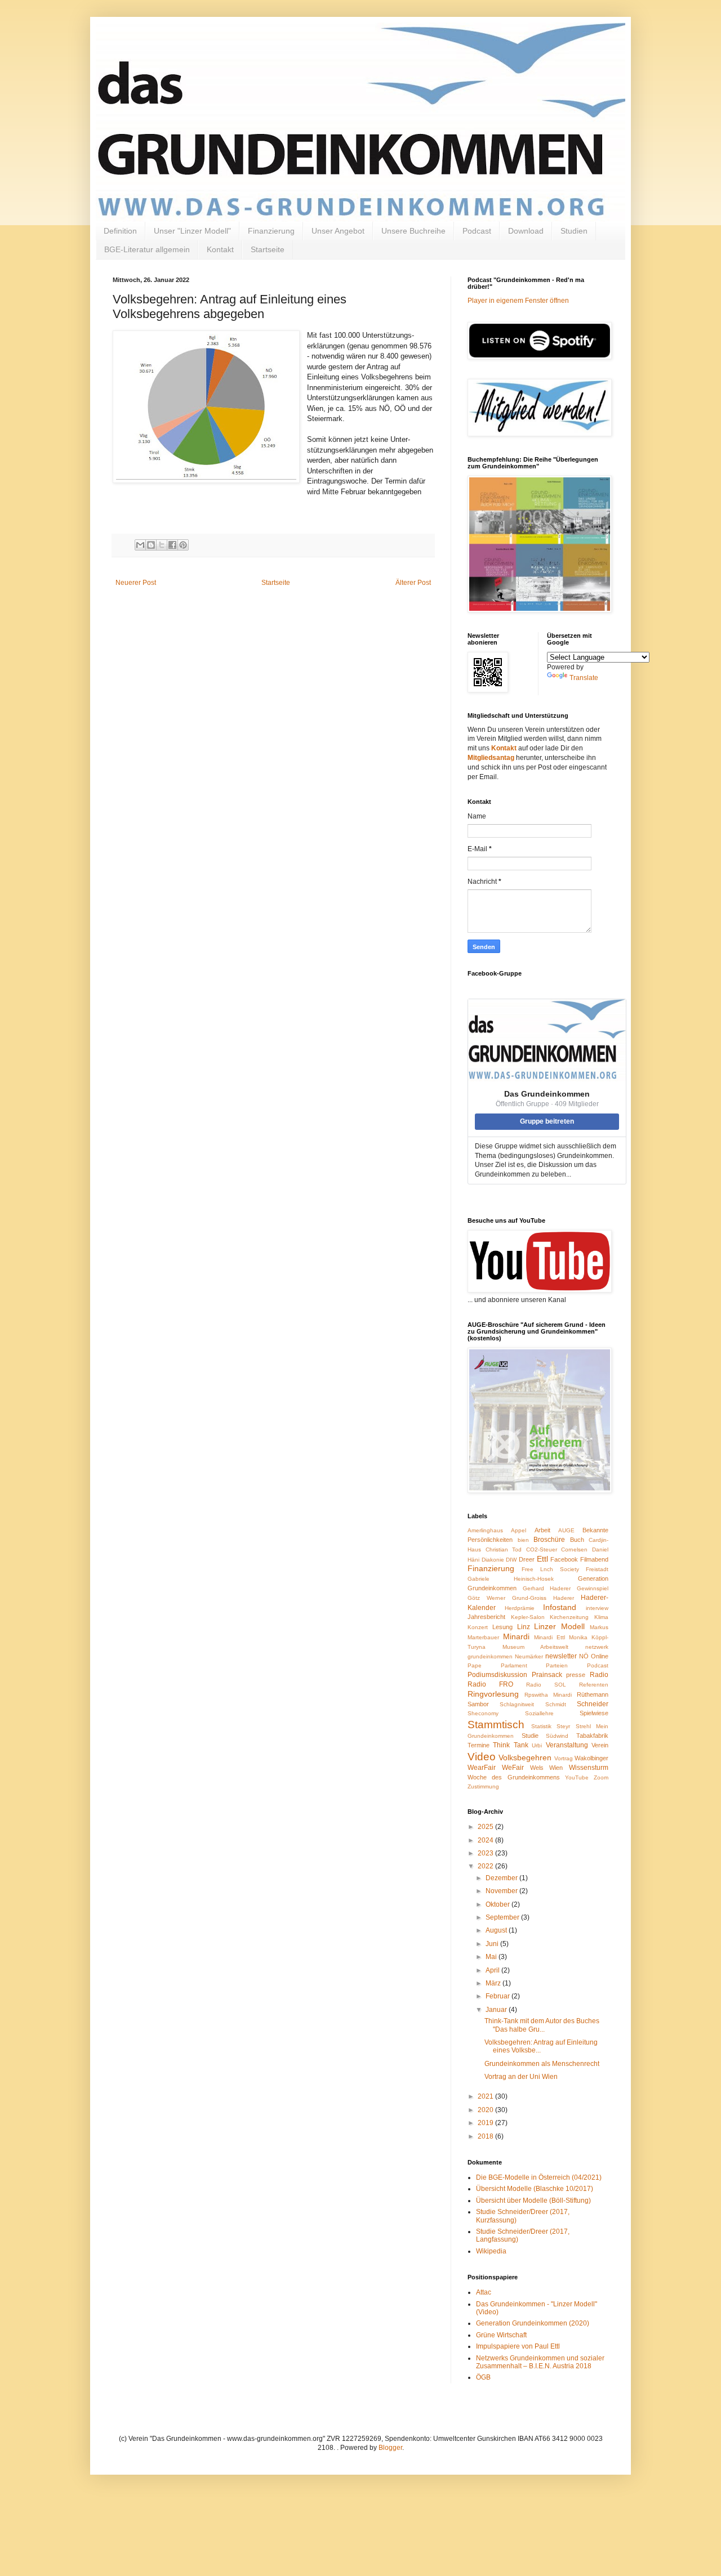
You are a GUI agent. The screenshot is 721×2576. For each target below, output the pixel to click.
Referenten (594, 1685)
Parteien (557, 1665)
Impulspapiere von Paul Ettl (518, 2346)
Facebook (564, 1559)
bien (523, 1540)
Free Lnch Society (550, 1569)
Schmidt (556, 1704)
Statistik (541, 1726)
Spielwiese (594, 1713)
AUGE (566, 1530)
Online (600, 1656)
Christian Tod (504, 1549)
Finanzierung (271, 231)
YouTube (577, 1777)
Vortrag (564, 1758)
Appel (519, 1530)
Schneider (593, 1704)
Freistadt (597, 1569)
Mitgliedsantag (491, 758)
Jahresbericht (486, 1617)
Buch (577, 1540)
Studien (574, 231)
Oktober (499, 1904)
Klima (601, 1617)
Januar (497, 2010)
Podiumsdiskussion (497, 1675)
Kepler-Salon (528, 1617)
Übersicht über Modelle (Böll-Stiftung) (533, 2201)
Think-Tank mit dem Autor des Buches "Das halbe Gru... (542, 2025)
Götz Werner (486, 1598)
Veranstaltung (567, 1745)
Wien (556, 1768)
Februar (499, 1996)
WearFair (482, 1768)
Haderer (564, 1598)
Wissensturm (589, 1768)
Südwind (557, 1736)
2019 (486, 2123)
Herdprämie (520, 1608)
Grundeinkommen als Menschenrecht (542, 2064)
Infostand (560, 1607)
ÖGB (483, 2377)
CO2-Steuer (542, 1549)
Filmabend (594, 1559)
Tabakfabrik (592, 1736)
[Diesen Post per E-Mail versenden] (140, 545)
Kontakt (220, 249)
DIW (511, 1560)
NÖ (584, 1656)
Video (482, 1757)
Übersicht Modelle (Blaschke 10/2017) (535, 2189)
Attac (484, 2292)
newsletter (561, 1656)
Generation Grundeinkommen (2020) (533, 2323)
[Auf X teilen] (162, 545)
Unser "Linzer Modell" (192, 231)
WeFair (513, 1768)
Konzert (478, 1627)
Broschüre (549, 1540)
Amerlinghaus (485, 1530)
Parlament (514, 1665)
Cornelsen (574, 1549)
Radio (599, 1675)
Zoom (601, 1777)
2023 (486, 1853)
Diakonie (493, 1560)
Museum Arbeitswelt (536, 1647)
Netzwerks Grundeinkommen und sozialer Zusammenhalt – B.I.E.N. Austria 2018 (540, 2362)
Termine (479, 1745)
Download (526, 231)
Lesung (502, 1627)
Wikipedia (491, 2251)
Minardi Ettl (549, 1637)
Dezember (502, 1878)
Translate (584, 678)
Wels (537, 1768)
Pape (475, 1665)
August (497, 1930)
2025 (486, 1827)
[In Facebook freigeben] (172, 545)
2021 (486, 2096)
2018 (486, 2136)
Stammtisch (496, 1725)
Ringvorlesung (493, 1694)
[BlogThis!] (151, 545)
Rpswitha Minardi (548, 1695)
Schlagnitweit (517, 1704)
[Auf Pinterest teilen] (183, 545)
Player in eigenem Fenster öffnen (518, 301)
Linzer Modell (559, 1626)
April (493, 1970)
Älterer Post (413, 583)
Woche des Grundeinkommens (514, 1777)
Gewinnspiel (593, 1588)
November (502, 1891)
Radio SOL (546, 1685)
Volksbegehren (525, 1757)
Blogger (390, 2448)
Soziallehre (539, 1713)
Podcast (477, 231)
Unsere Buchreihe (413, 231)
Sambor (478, 1704)
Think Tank (510, 1745)
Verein (600, 1745)
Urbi (537, 1745)
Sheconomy (483, 1713)
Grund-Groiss (529, 1598)
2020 (486, 2110)
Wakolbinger (591, 1758)
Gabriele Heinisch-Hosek (511, 1579)
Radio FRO (490, 1684)
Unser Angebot (338, 231)
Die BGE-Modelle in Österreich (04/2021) (539, 2177)
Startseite (268, 249)
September (503, 1917)
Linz (524, 1627)
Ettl (542, 1559)
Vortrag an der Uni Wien (521, 2077)
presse (576, 1675)
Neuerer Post (136, 583)
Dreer (527, 1559)
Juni (493, 1944)
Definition (120, 231)
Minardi (516, 1636)
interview (597, 1608)
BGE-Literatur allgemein (147, 249)
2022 (486, 1866)
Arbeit (542, 1530)
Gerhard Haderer (547, 1588)
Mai (492, 1957)
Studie (530, 1736)
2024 (486, 1840)
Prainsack (547, 1675)
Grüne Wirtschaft (501, 2335)
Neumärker (529, 1656)
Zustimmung (483, 1786)
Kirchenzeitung (569, 1617)
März (494, 1983)
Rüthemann (593, 1694)
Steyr (563, 1726)
